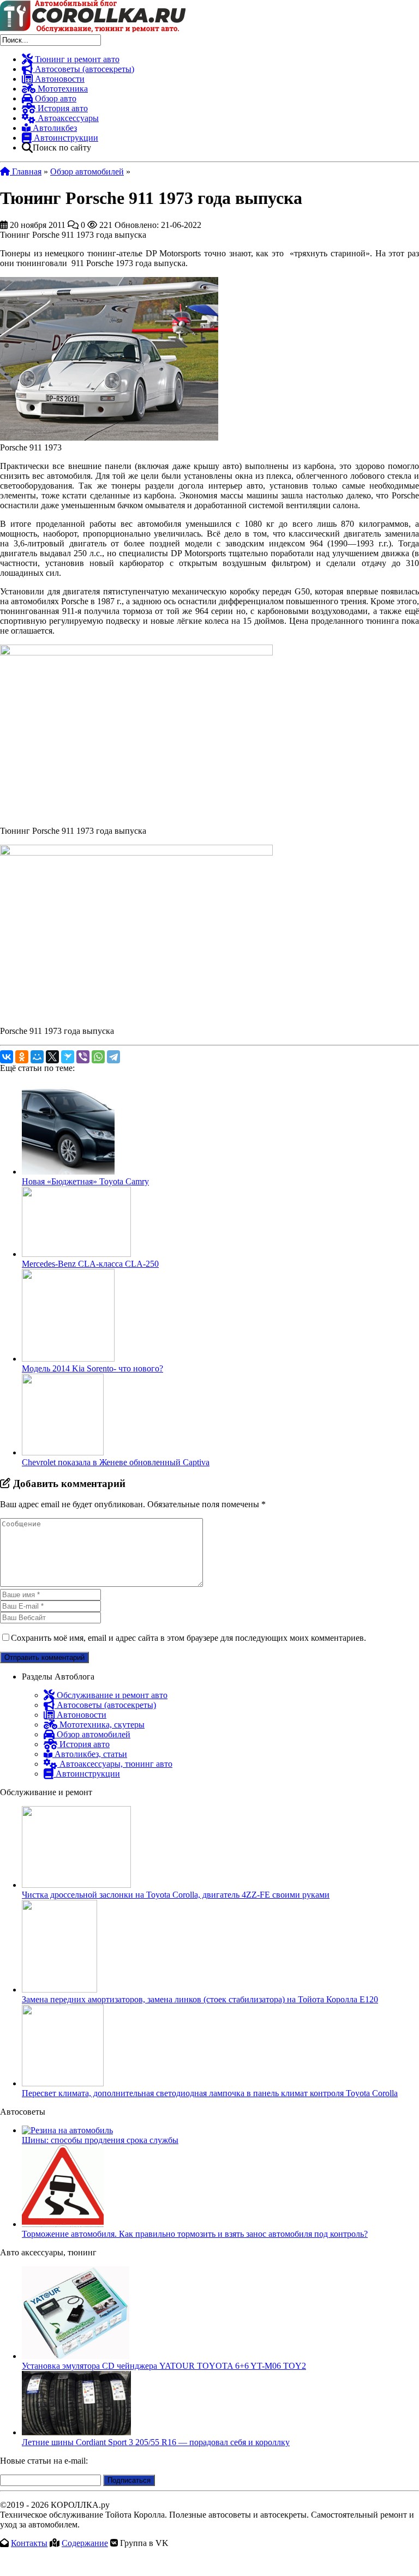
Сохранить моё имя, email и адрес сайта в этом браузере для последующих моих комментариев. (188, 1638)
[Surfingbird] (68, 1057)
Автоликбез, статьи (90, 1754)
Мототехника (62, 89)
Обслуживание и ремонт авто (111, 1695)
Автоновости (59, 79)
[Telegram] (113, 1057)
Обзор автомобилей (87, 171)
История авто (62, 108)
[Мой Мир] (37, 1057)
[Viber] (83, 1057)
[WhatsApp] (98, 1057)
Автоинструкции (65, 138)
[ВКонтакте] (7, 1057)
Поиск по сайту (62, 148)
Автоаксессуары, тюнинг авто (115, 1764)
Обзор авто (55, 98)
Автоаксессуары (67, 118)
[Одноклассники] (22, 1057)
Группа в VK (144, 2543)
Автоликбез (54, 128)
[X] (52, 1057)
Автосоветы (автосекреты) (83, 69)
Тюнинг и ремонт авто (76, 59)
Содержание (85, 2543)
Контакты (29, 2543)
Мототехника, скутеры (101, 1725)
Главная (26, 171)
